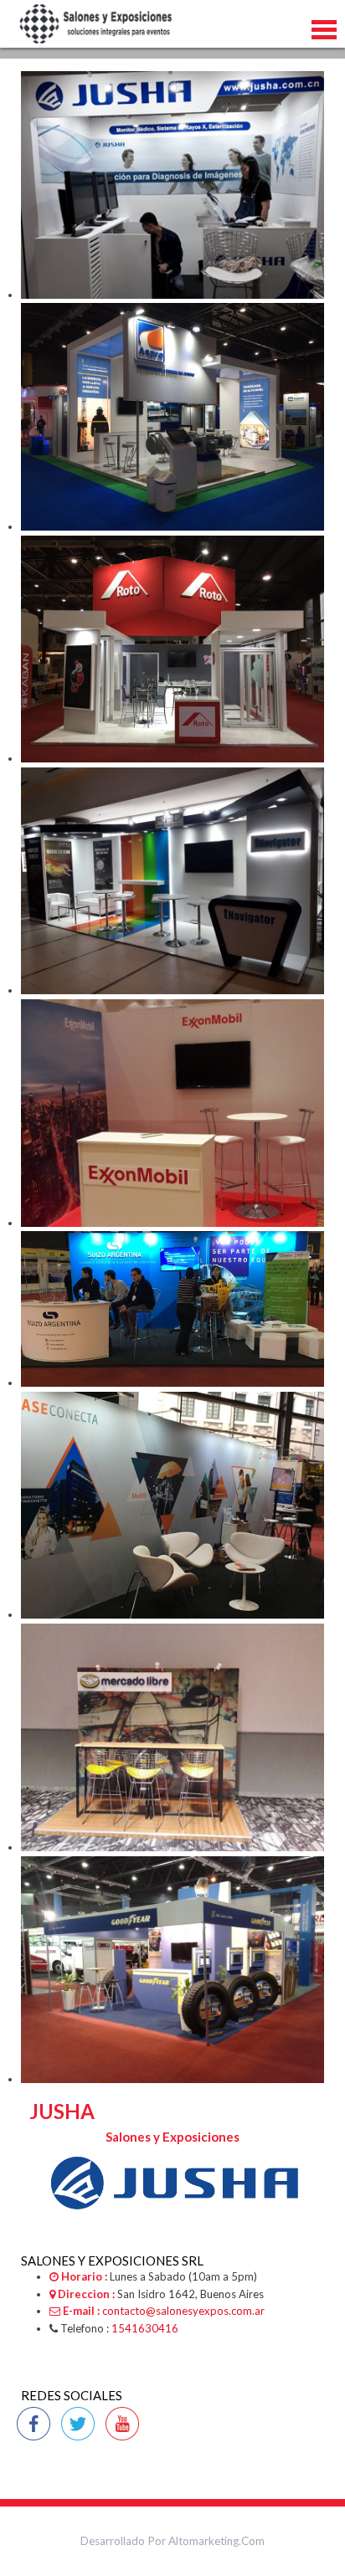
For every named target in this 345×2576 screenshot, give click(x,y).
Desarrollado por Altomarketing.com (172, 2541)
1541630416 (145, 2328)
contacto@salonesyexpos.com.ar (183, 2311)
